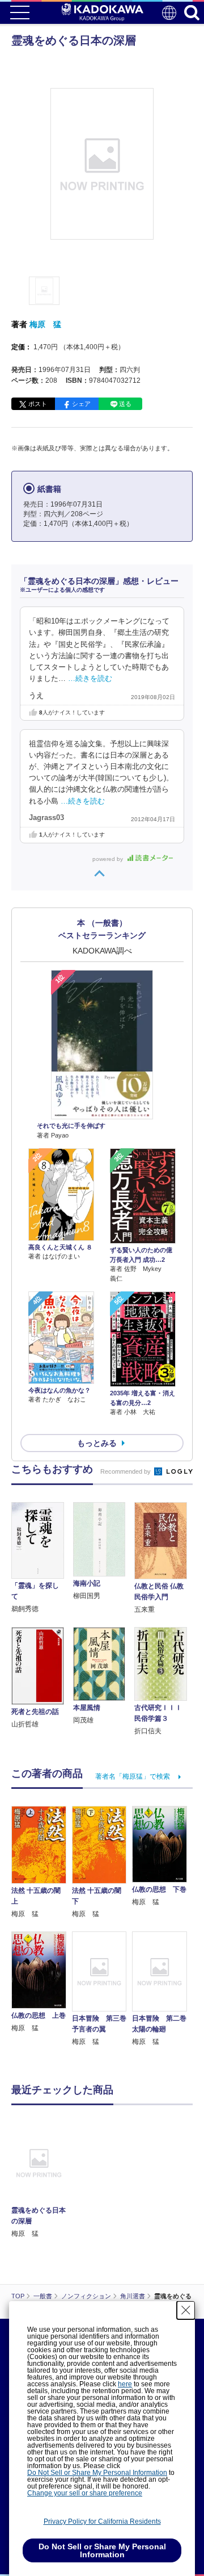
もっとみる (97, 1443)
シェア (81, 404)
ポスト (38, 404)
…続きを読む (90, 679)
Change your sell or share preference (85, 2493)
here (125, 2384)
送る (125, 404)
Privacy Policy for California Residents (102, 2521)
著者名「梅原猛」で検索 (133, 1776)
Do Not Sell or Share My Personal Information (97, 2473)
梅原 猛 (45, 324)
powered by (109, 859)
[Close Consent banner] (186, 2310)
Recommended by (126, 1471)
